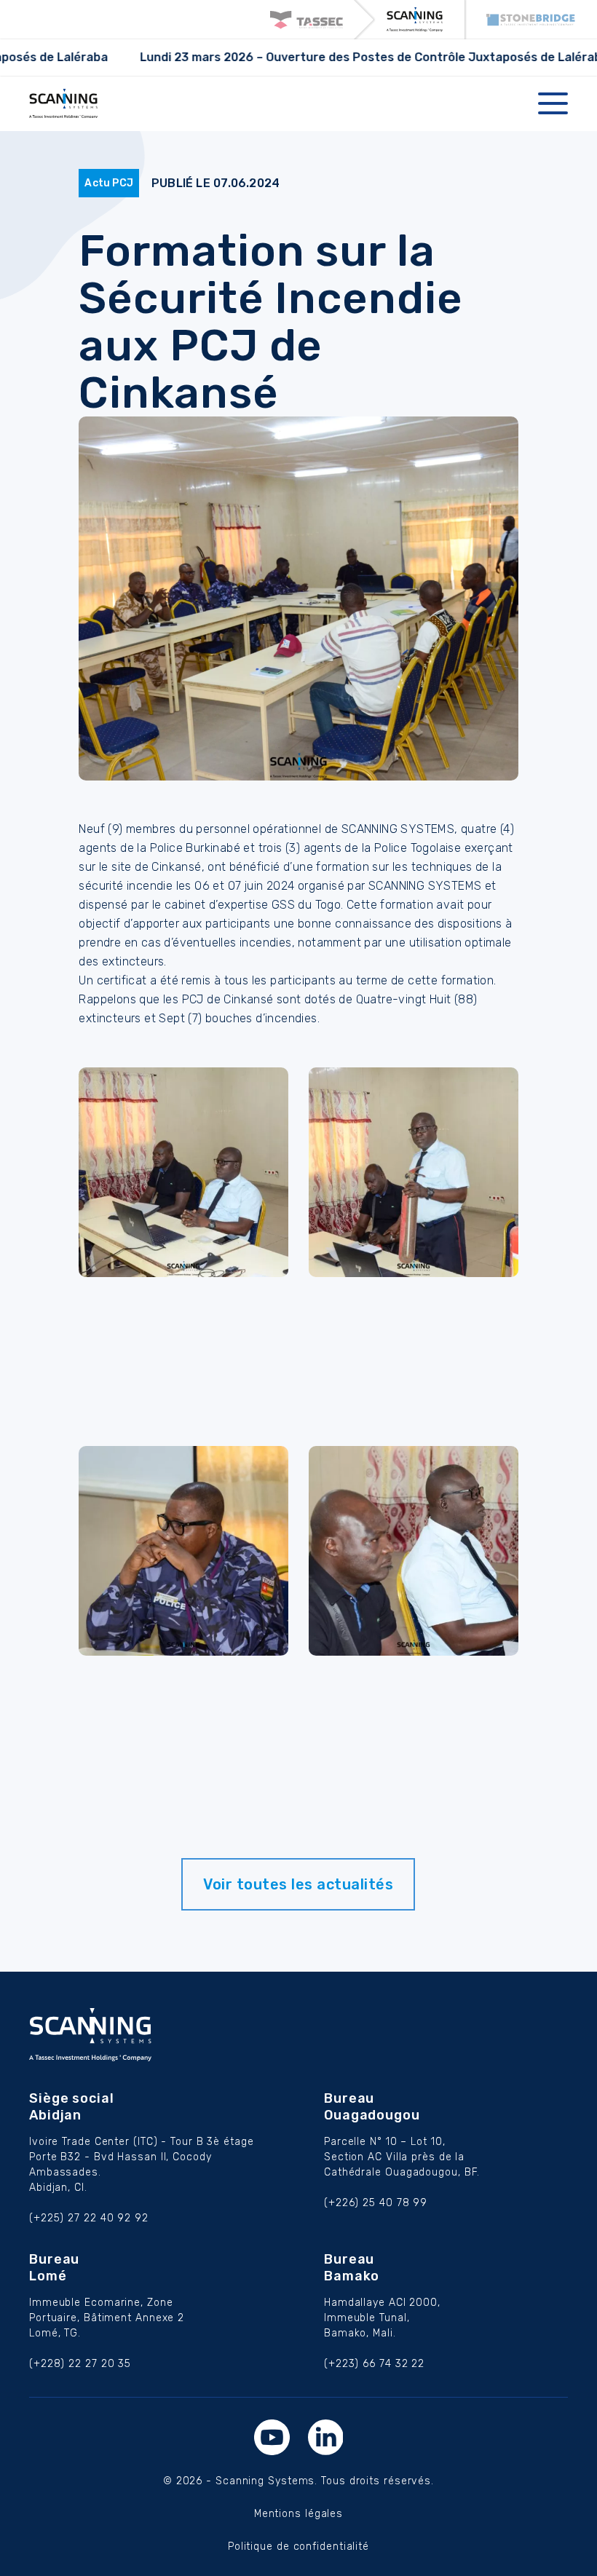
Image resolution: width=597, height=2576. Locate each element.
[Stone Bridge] (531, 20)
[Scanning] (415, 20)
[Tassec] (307, 20)
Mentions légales (298, 2514)
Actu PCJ (109, 183)
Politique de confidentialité (298, 2547)
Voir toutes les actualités (298, 1884)
